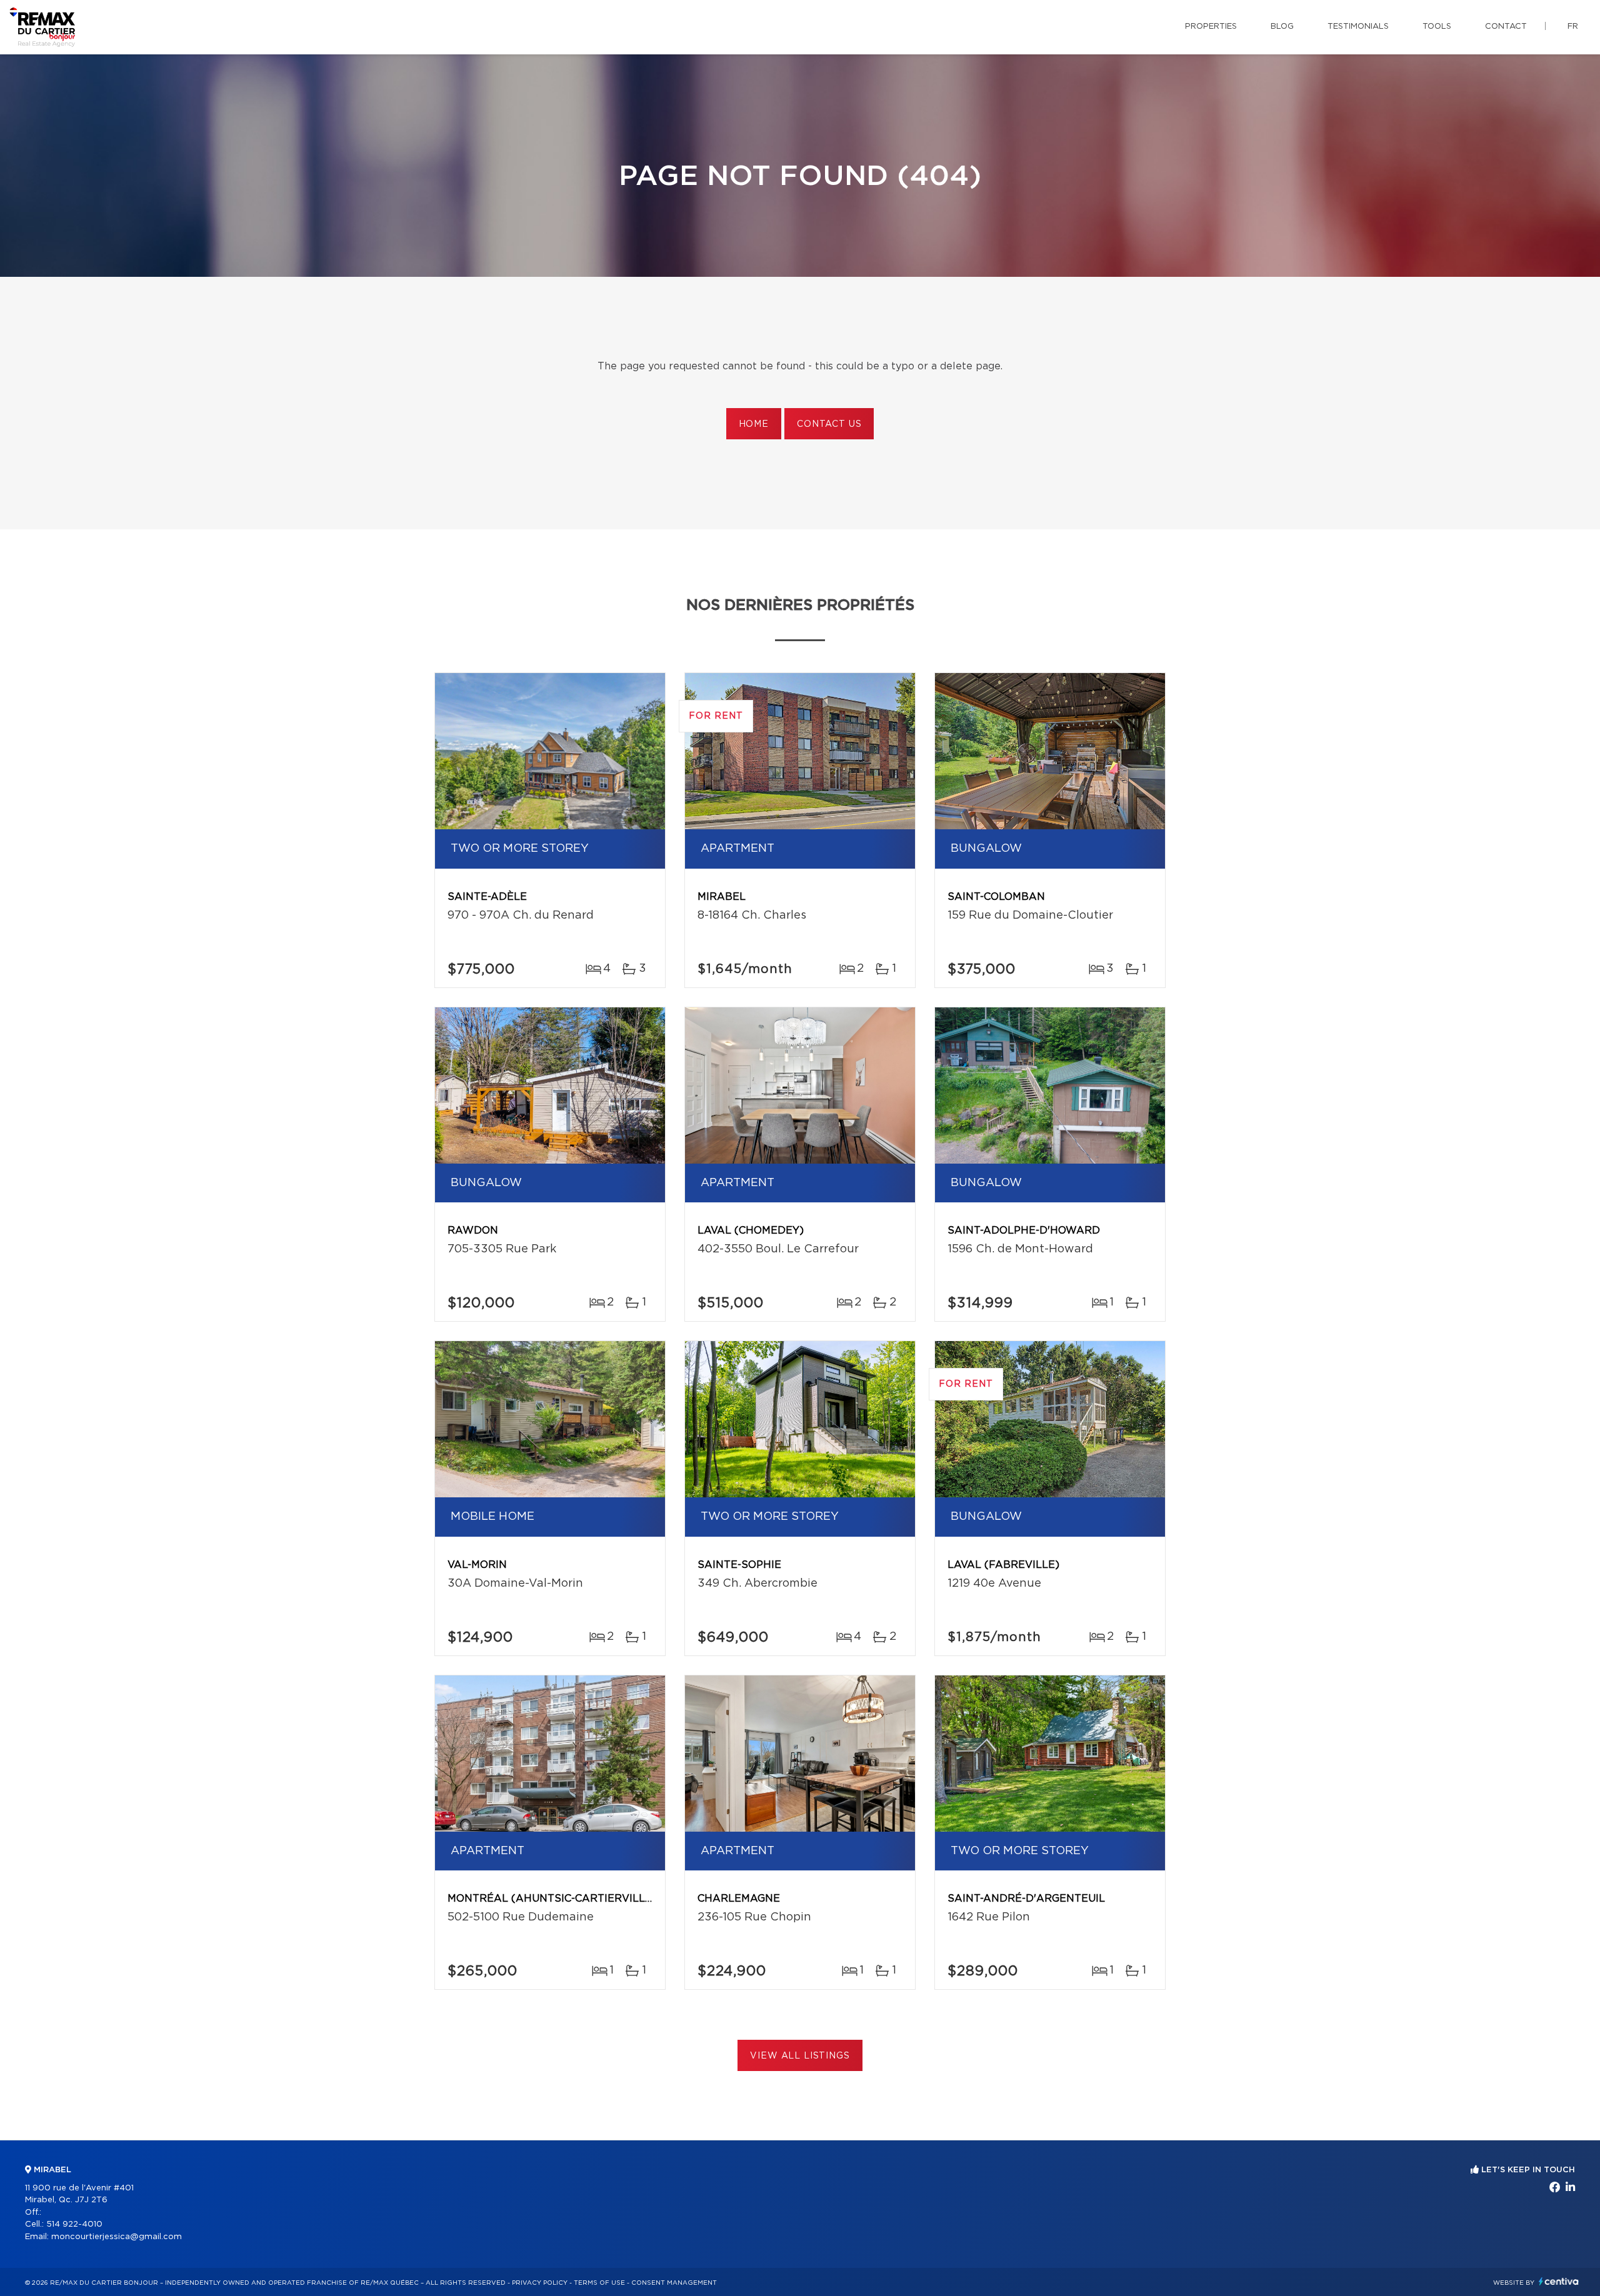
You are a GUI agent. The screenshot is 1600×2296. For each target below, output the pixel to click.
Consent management (674, 2283)
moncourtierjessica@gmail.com (117, 2237)
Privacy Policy (540, 2283)
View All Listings (800, 2056)
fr (1573, 27)
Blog (1282, 27)
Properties (1211, 27)
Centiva (1559, 2281)
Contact (1506, 27)
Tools (1437, 27)
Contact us (829, 424)
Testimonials (1358, 27)
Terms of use (599, 2283)
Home (754, 424)
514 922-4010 (74, 2224)
